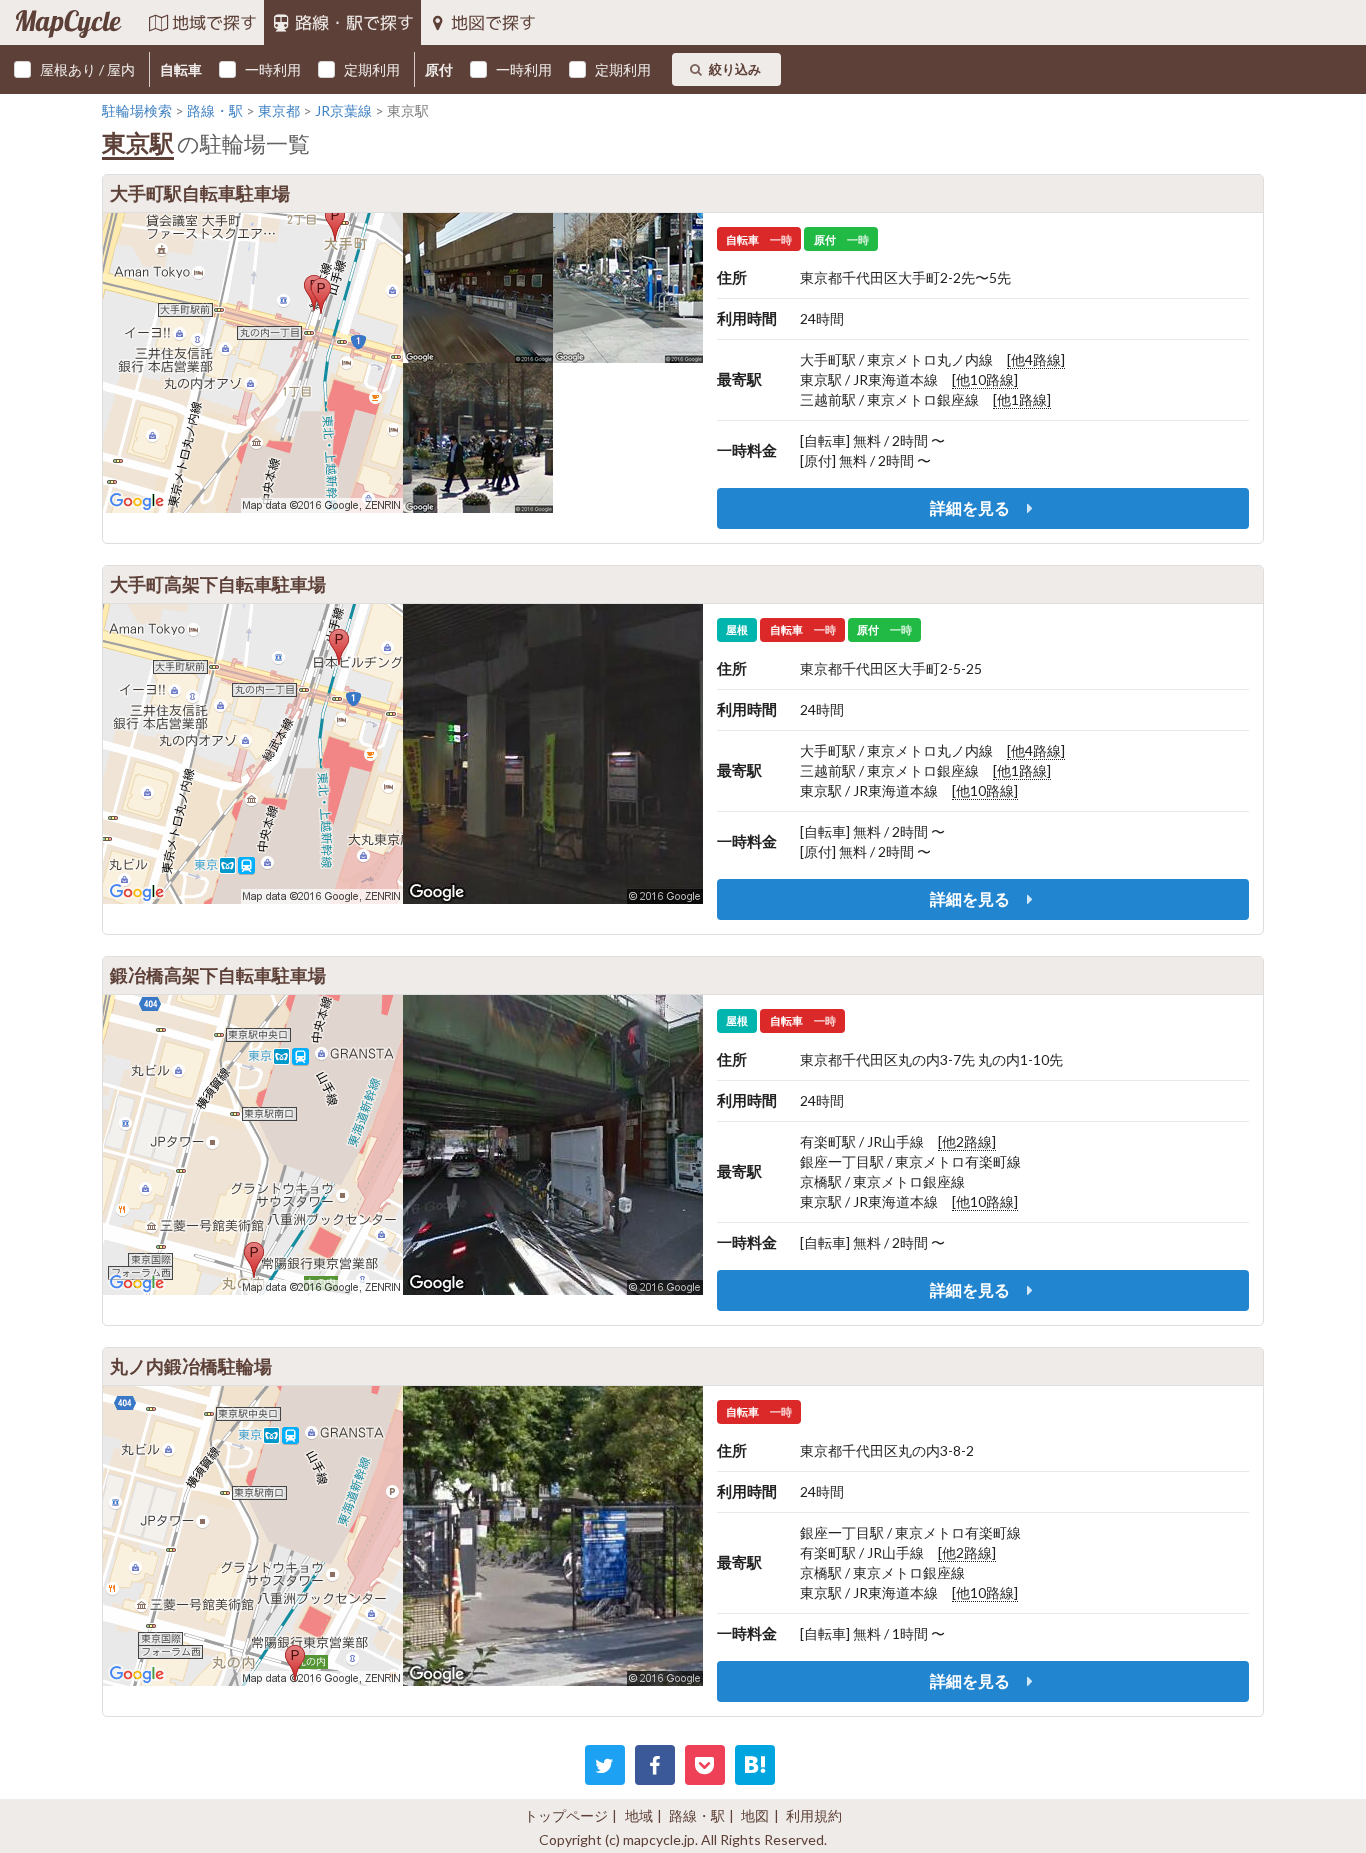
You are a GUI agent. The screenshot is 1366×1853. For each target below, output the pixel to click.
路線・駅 (697, 1815)
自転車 (181, 69)
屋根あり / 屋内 (87, 69)
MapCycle (67, 23)
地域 (639, 1815)
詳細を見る (971, 507)
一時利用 (273, 69)
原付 (439, 69)
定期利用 (372, 69)
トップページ (566, 1815)
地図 (755, 1815)
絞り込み (735, 69)
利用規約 (814, 1815)
